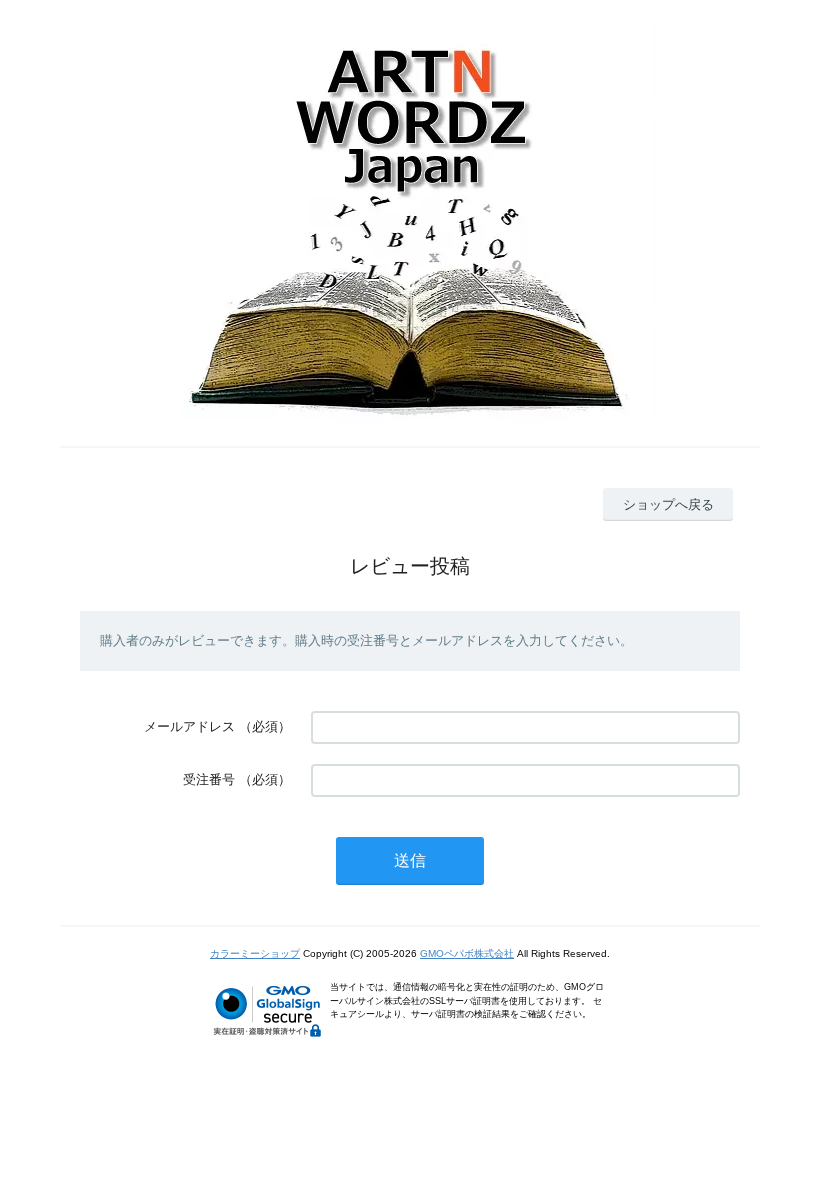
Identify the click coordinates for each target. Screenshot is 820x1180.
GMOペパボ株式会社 (467, 953)
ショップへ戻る (668, 504)
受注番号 (209, 779)
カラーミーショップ (255, 953)
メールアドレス (189, 726)
